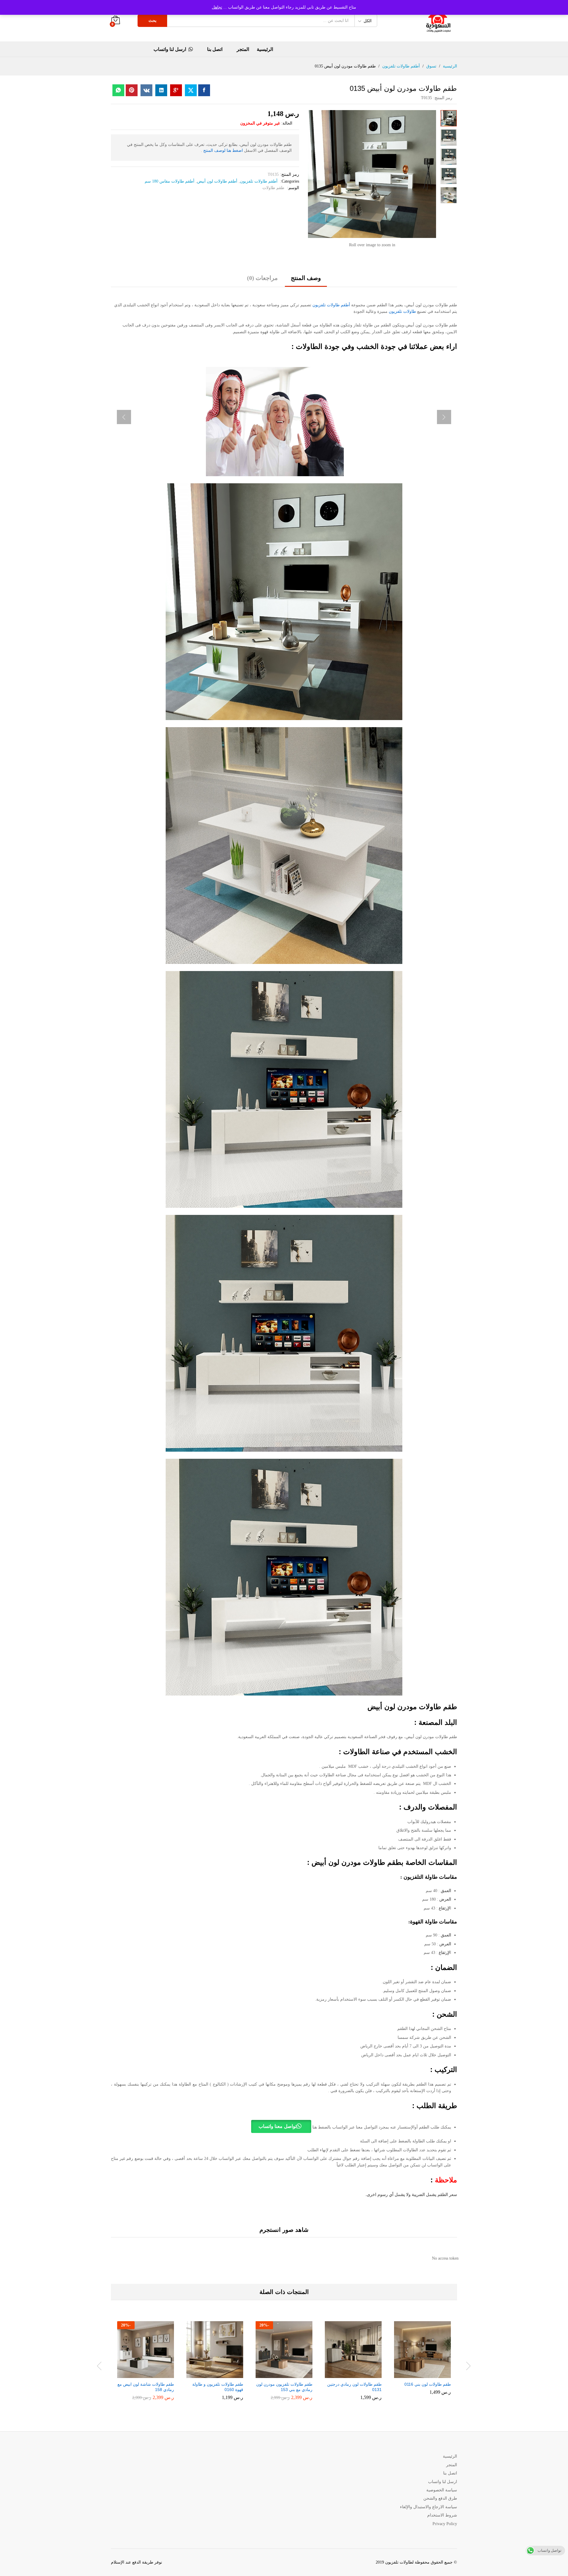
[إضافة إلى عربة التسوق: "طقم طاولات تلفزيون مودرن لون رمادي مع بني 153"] (289, 2374)
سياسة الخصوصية (442, 2490)
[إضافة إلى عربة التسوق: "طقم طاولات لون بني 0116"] (427, 2374)
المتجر (243, 49)
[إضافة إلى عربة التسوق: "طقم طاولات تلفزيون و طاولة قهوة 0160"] (220, 2374)
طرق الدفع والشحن (440, 2498)
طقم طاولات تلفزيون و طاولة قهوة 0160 (218, 2387)
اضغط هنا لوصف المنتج (223, 150)
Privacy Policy (445, 2524)
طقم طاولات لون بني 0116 (428, 2384)
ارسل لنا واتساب (170, 49)
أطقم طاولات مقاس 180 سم (170, 181)
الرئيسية (265, 49)
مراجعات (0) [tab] (262, 278)
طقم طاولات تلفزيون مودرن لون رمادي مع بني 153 (284, 2387)
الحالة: (287, 123)
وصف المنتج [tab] (306, 278)
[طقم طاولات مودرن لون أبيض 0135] (204, 90)
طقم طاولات (273, 188)
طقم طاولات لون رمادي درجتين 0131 (354, 2387)
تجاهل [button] (217, 7)
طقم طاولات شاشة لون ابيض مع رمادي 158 (146, 2387)
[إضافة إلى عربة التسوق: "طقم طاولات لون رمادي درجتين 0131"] (358, 2374)
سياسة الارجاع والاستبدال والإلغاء (429, 2507)
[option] (422, 2362)
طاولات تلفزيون (402, 311)
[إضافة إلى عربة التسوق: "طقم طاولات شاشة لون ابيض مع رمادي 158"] (151, 2374)
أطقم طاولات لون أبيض (217, 181)
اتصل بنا (215, 49)
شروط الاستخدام (442, 2515)
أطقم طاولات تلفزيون (259, 181)
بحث (153, 21)
